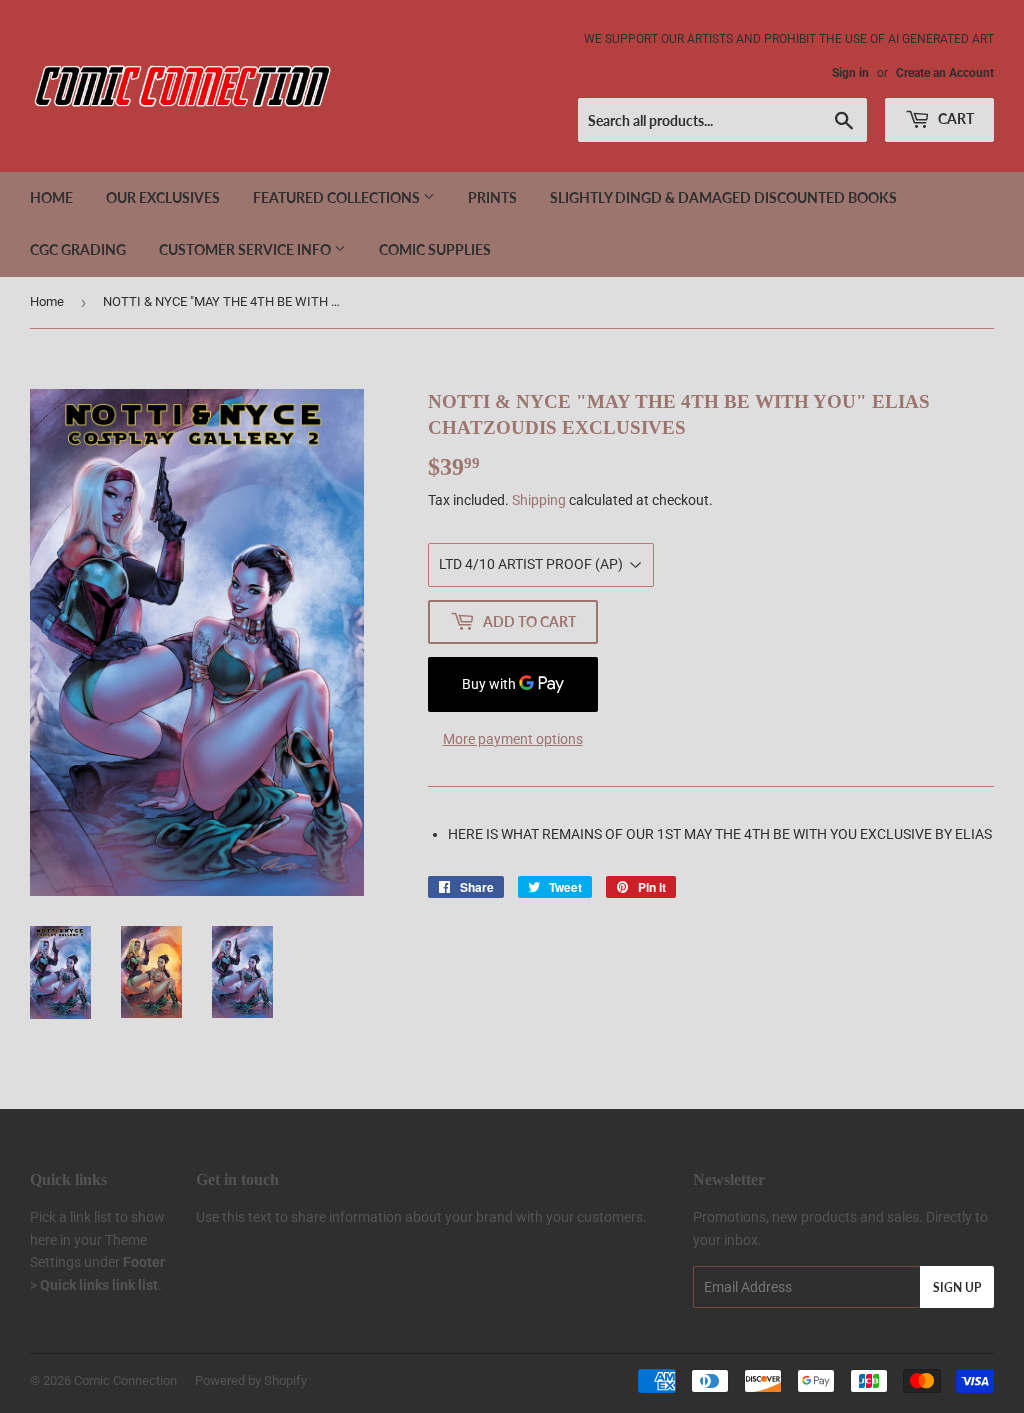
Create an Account (945, 73)
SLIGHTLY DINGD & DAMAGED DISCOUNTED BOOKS (723, 197)
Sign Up (957, 1287)
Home (51, 197)
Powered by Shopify (251, 1380)
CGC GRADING (78, 249)
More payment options (513, 739)
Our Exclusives (163, 197)
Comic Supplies (435, 249)
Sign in (850, 73)
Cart (954, 118)
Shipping (539, 500)
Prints (492, 197)
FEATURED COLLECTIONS (338, 197)
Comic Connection (125, 1380)
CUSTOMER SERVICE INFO (246, 249)
